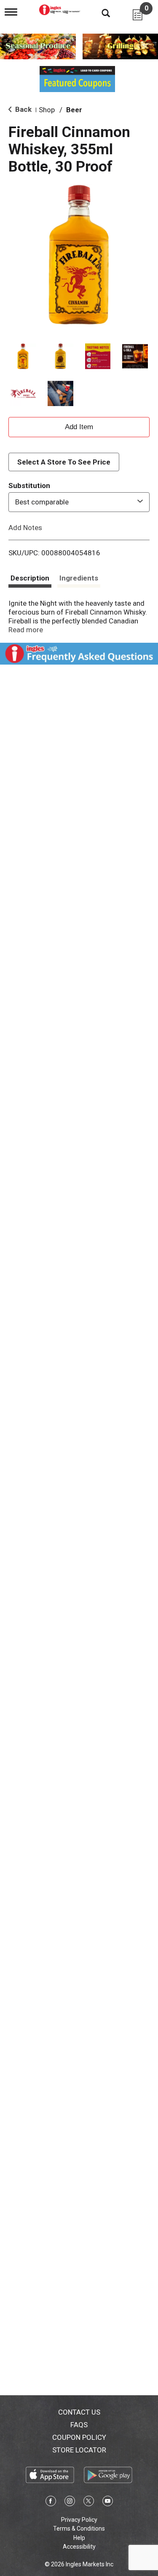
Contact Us (79, 2412)
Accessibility (79, 2547)
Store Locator (79, 2450)
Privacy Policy (79, 2520)
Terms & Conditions (79, 2528)
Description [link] (30, 578)
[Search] (99, 13)
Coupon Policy (79, 2437)
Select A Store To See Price (64, 462)
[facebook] (51, 2502)
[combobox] (79, 502)
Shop (47, 110)
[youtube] (108, 2502)
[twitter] (89, 2502)
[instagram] (70, 2502)
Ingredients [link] (79, 578)
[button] (23, 356)
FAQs (79, 2425)
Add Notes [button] (25, 527)
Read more (26, 630)
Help (79, 2538)
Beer (74, 110)
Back (23, 109)
